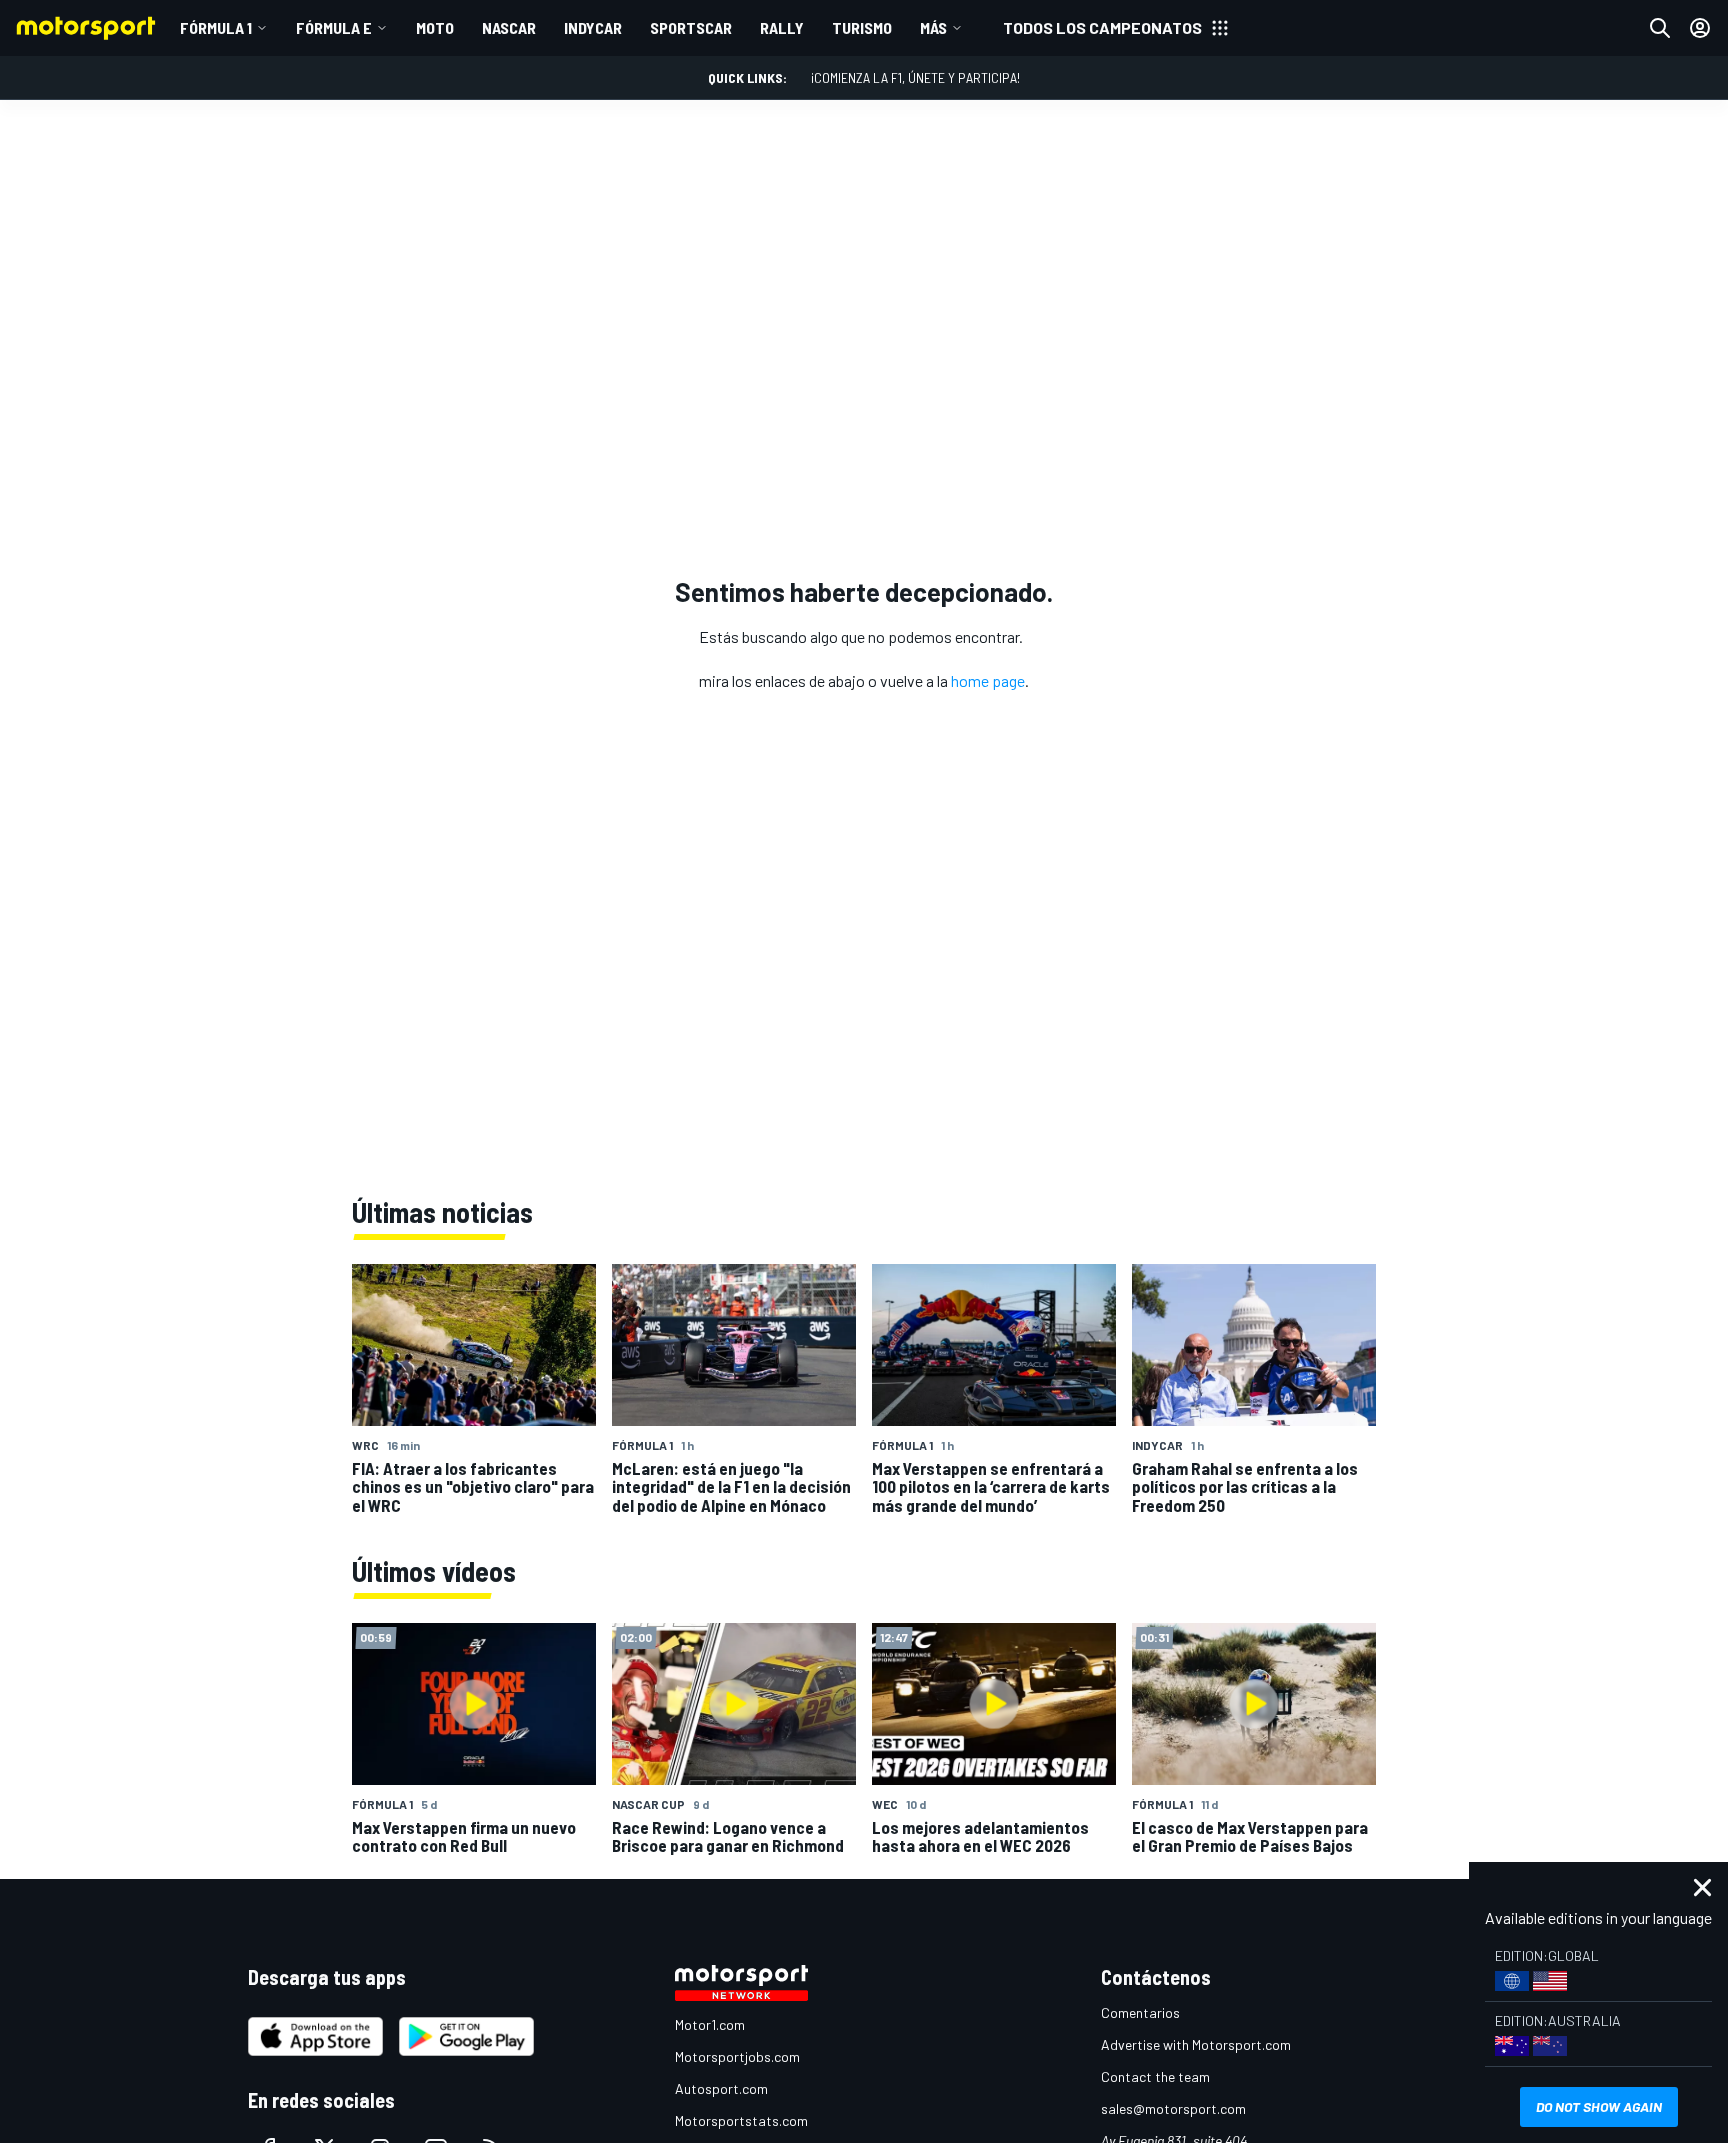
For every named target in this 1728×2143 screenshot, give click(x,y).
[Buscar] (1660, 28)
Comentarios (1140, 2012)
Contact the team (1155, 2076)
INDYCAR (593, 27)
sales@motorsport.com (1173, 2108)
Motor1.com (710, 2024)
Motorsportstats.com (741, 2120)
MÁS (933, 27)
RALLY (782, 27)
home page (988, 680)
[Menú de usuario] (1700, 28)
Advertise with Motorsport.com (1196, 2044)
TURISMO (862, 27)
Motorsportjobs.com (737, 2056)
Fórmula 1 (216, 27)
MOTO (435, 27)
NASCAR (509, 27)
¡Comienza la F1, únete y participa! (915, 77)
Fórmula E (334, 27)
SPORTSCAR (691, 27)
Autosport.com (721, 2088)
